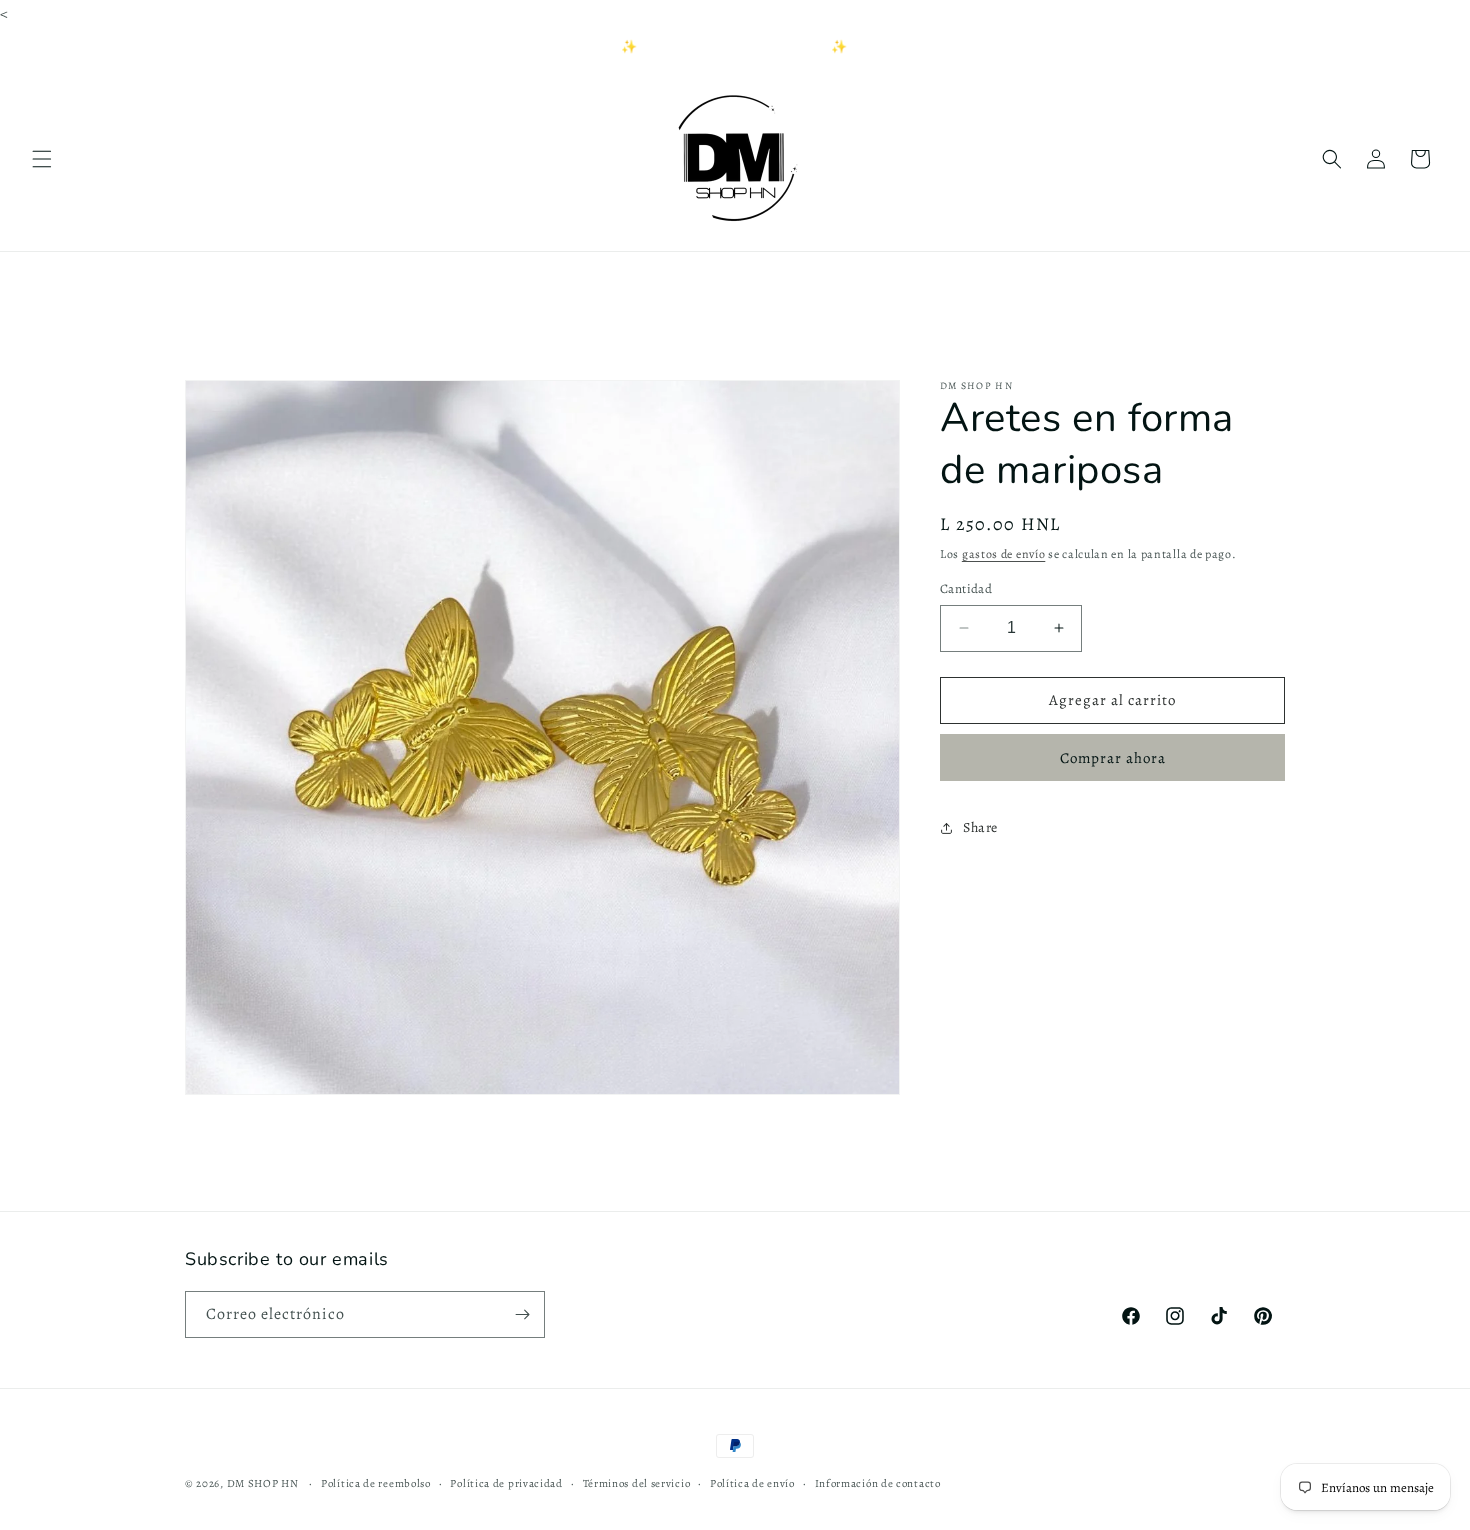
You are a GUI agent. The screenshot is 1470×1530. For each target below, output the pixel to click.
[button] (42, 159)
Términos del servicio (637, 1483)
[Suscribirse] (522, 1314)
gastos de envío (1004, 554)
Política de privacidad (506, 1483)
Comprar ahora (1113, 758)
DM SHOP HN (264, 1483)
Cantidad (966, 588)
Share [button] (980, 827)
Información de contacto (878, 1483)
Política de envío (752, 1483)
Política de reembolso (376, 1483)
